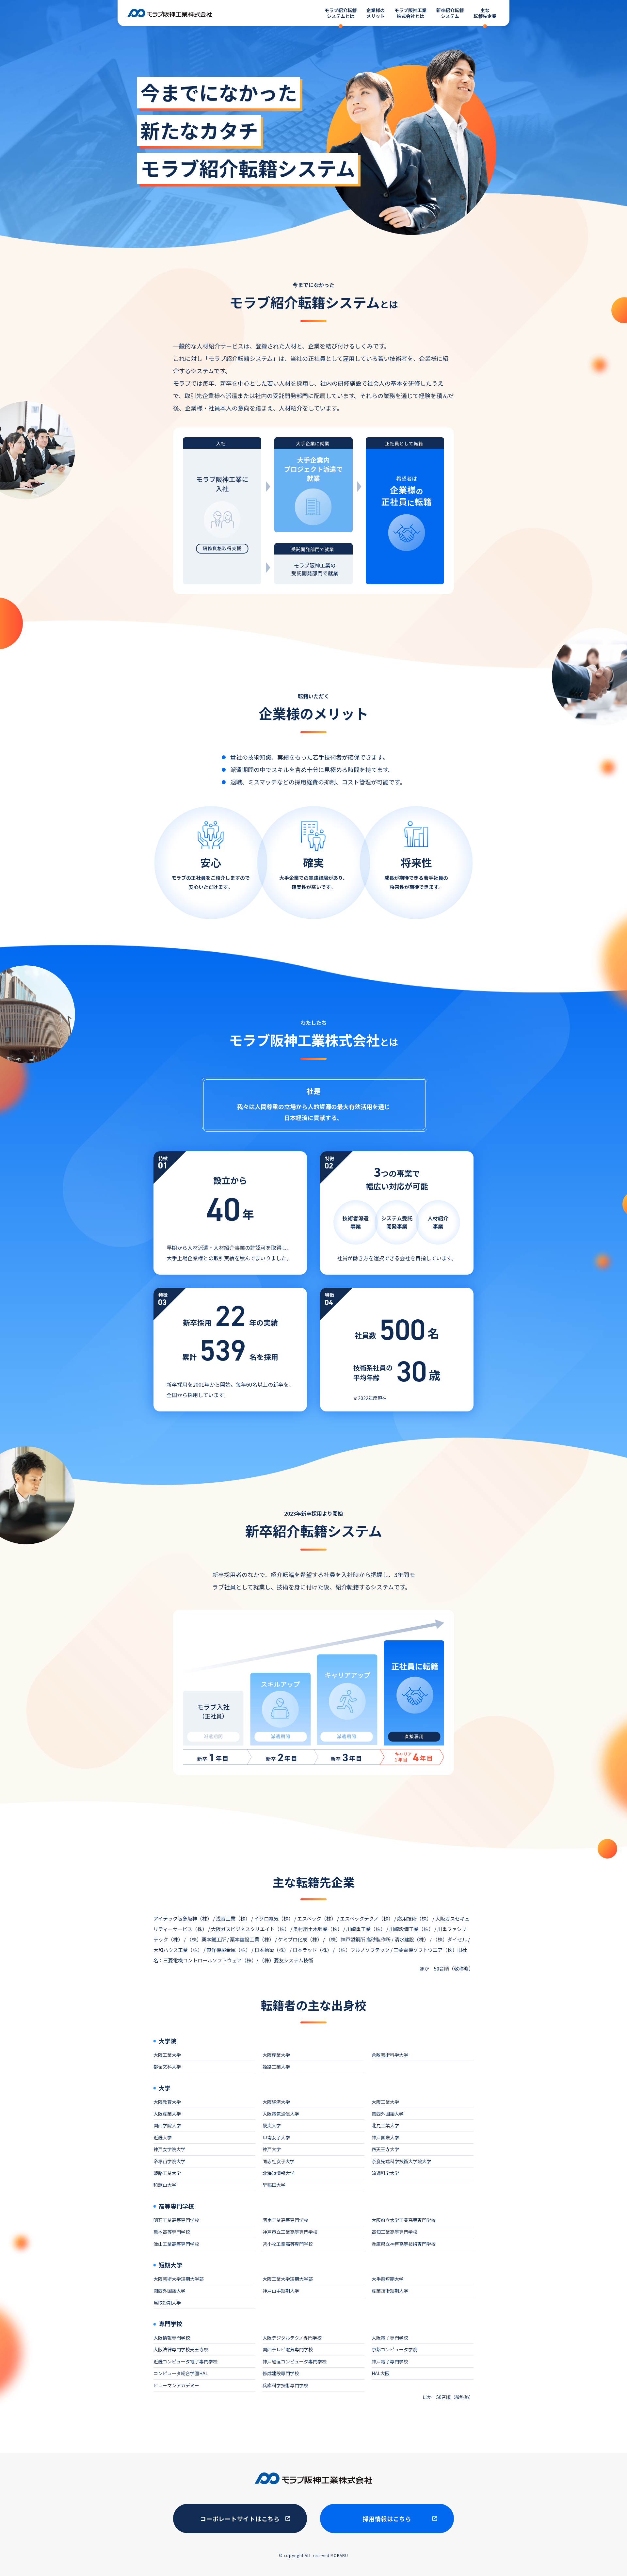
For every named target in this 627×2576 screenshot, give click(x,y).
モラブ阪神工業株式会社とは (410, 13)
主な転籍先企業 (485, 13)
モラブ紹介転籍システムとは (341, 13)
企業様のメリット (376, 13)
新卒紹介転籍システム (450, 13)
